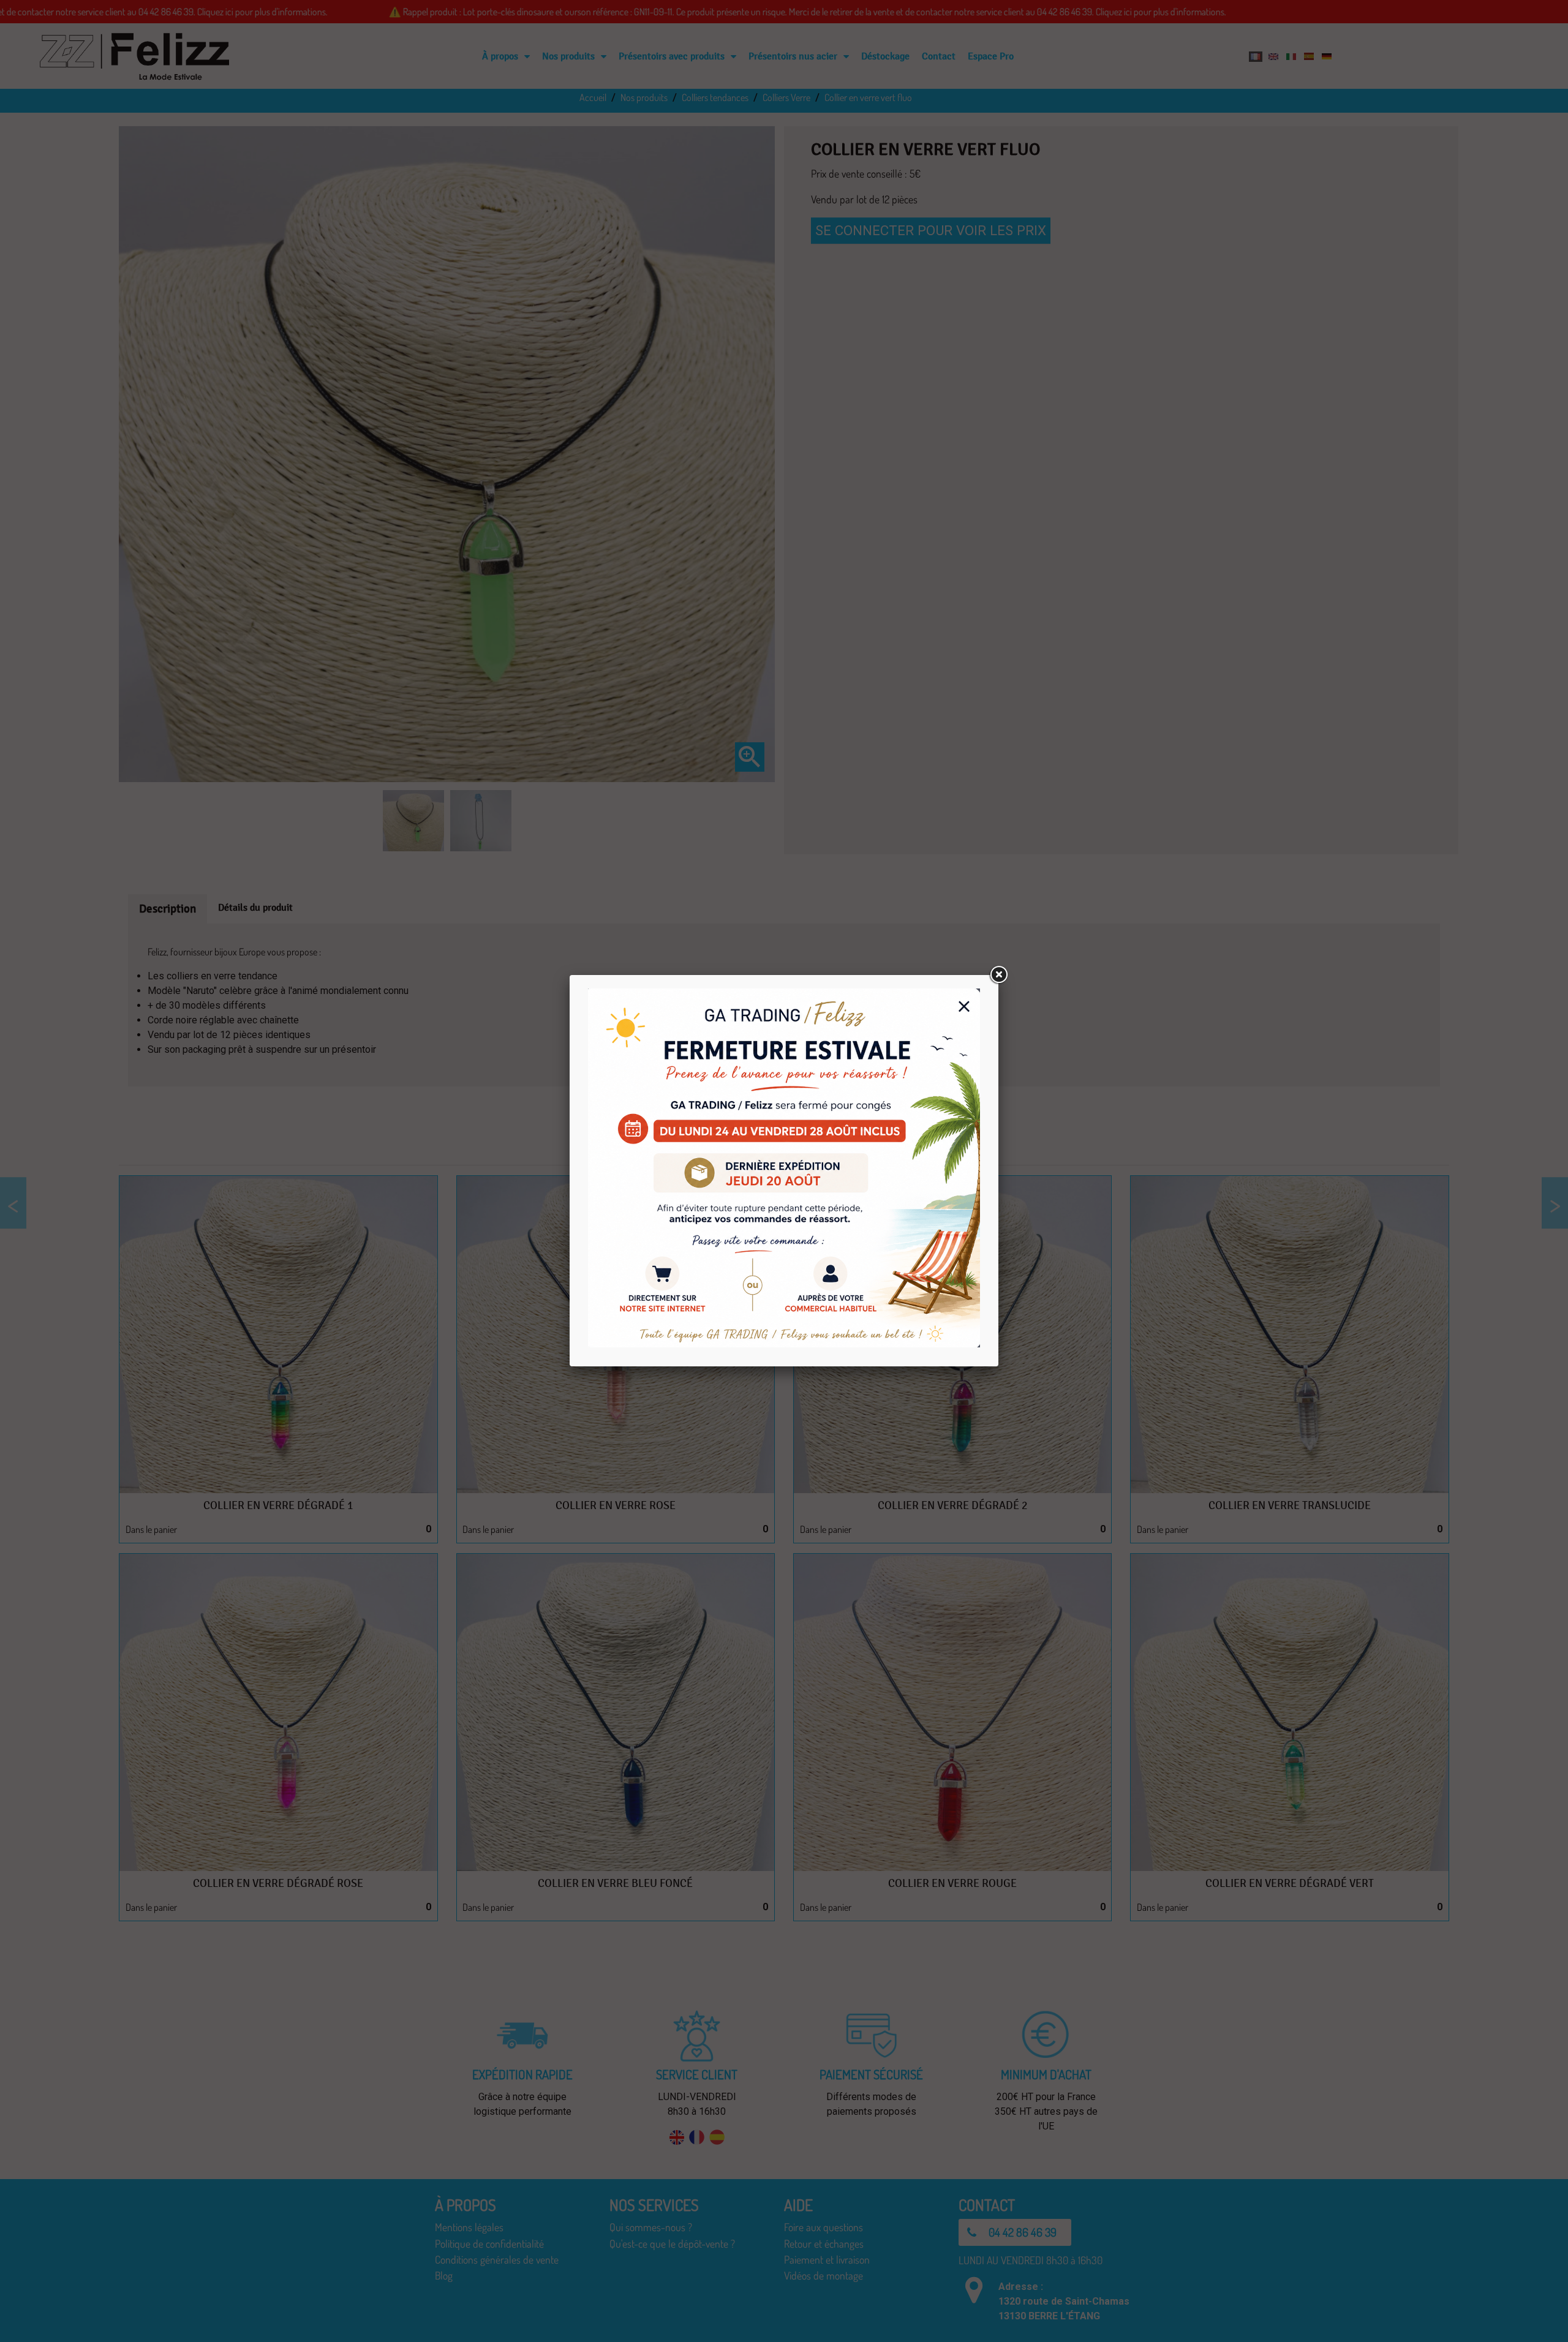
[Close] (998, 975)
